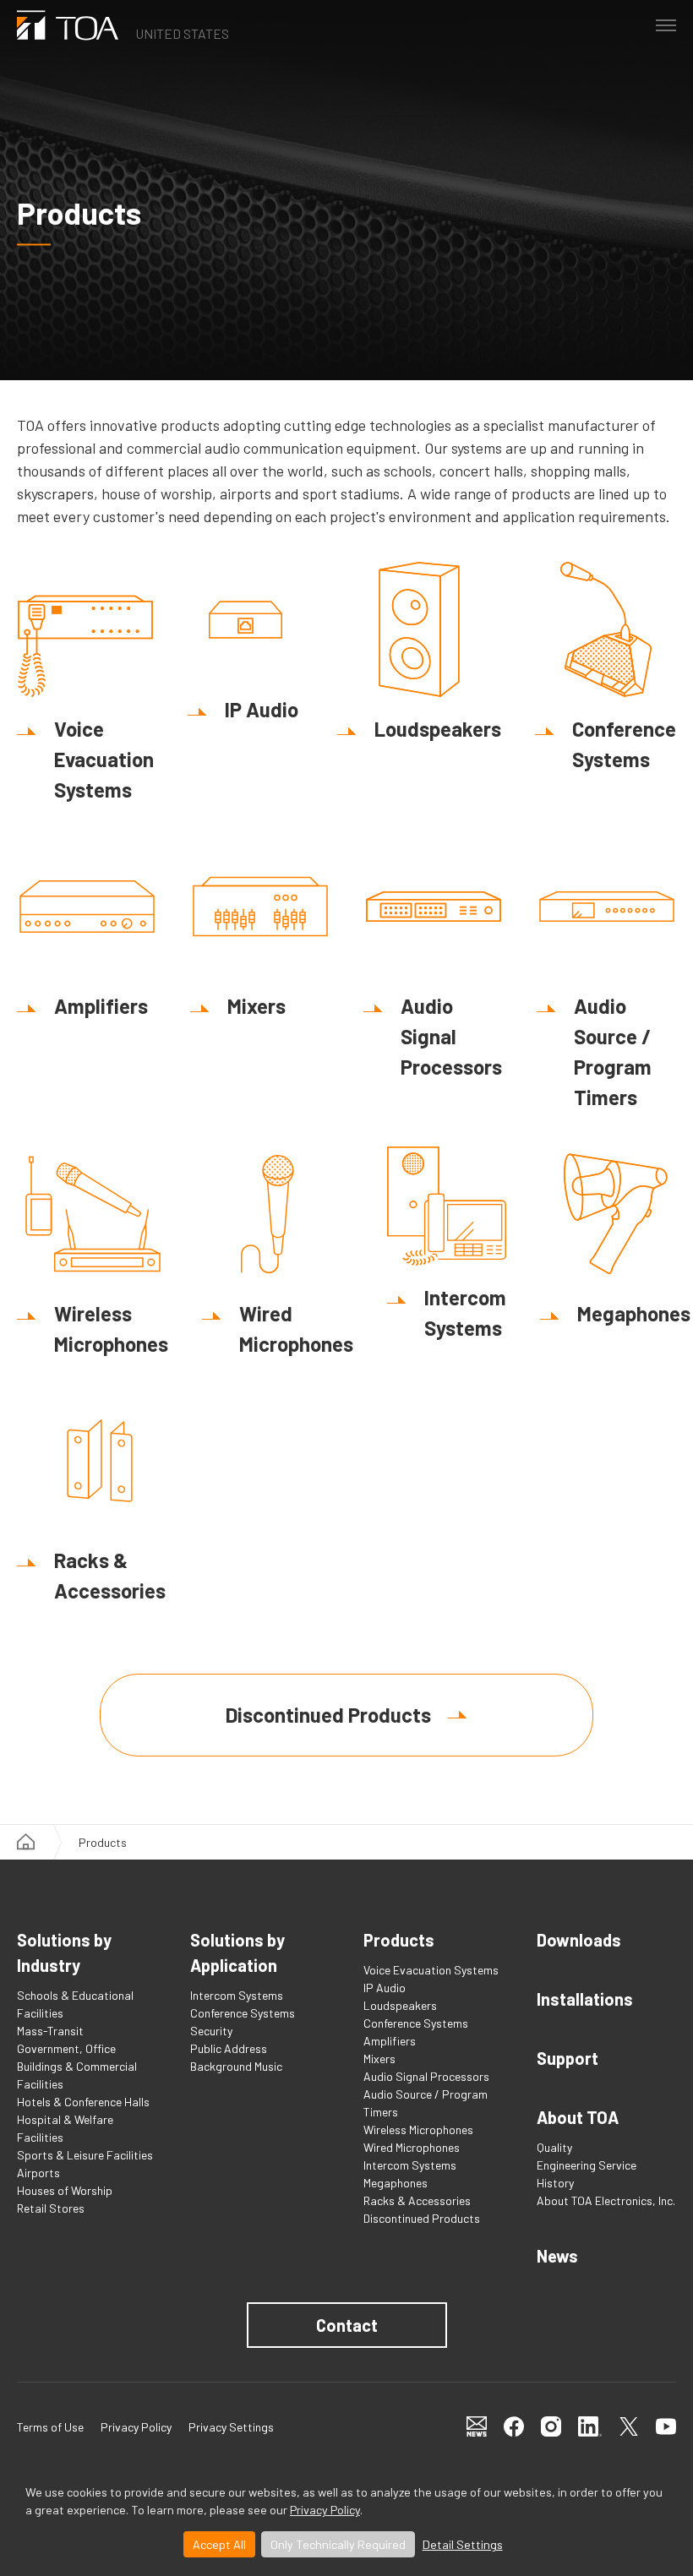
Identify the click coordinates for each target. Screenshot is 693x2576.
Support (567, 2058)
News (557, 2256)
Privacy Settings (231, 2427)
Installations (585, 1999)
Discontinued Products (328, 1715)
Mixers (379, 2059)
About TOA (578, 2117)
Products (399, 1940)
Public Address (229, 2048)
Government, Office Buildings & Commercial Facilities (77, 2066)
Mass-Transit (50, 2031)
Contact (347, 2325)
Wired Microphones (412, 2147)
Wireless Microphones (418, 2129)
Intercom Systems (237, 1995)
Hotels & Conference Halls (83, 2102)
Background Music (236, 2066)
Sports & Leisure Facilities (85, 2155)
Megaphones (396, 2183)
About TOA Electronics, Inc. (606, 2200)
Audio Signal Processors (426, 2076)
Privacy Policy (325, 2510)
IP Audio (385, 1988)
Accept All (219, 2544)
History (555, 2183)
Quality (554, 2147)
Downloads (579, 1940)
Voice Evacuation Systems (431, 1970)
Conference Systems (243, 2013)
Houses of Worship (65, 2190)
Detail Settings (463, 2544)
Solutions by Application (237, 1952)
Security (211, 2031)
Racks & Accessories (417, 2200)
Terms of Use (50, 2427)
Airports (38, 2173)
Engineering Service (587, 2165)
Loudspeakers (400, 2005)
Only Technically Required (338, 2544)
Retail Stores (51, 2208)
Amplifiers (390, 2041)
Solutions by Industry (64, 1952)
